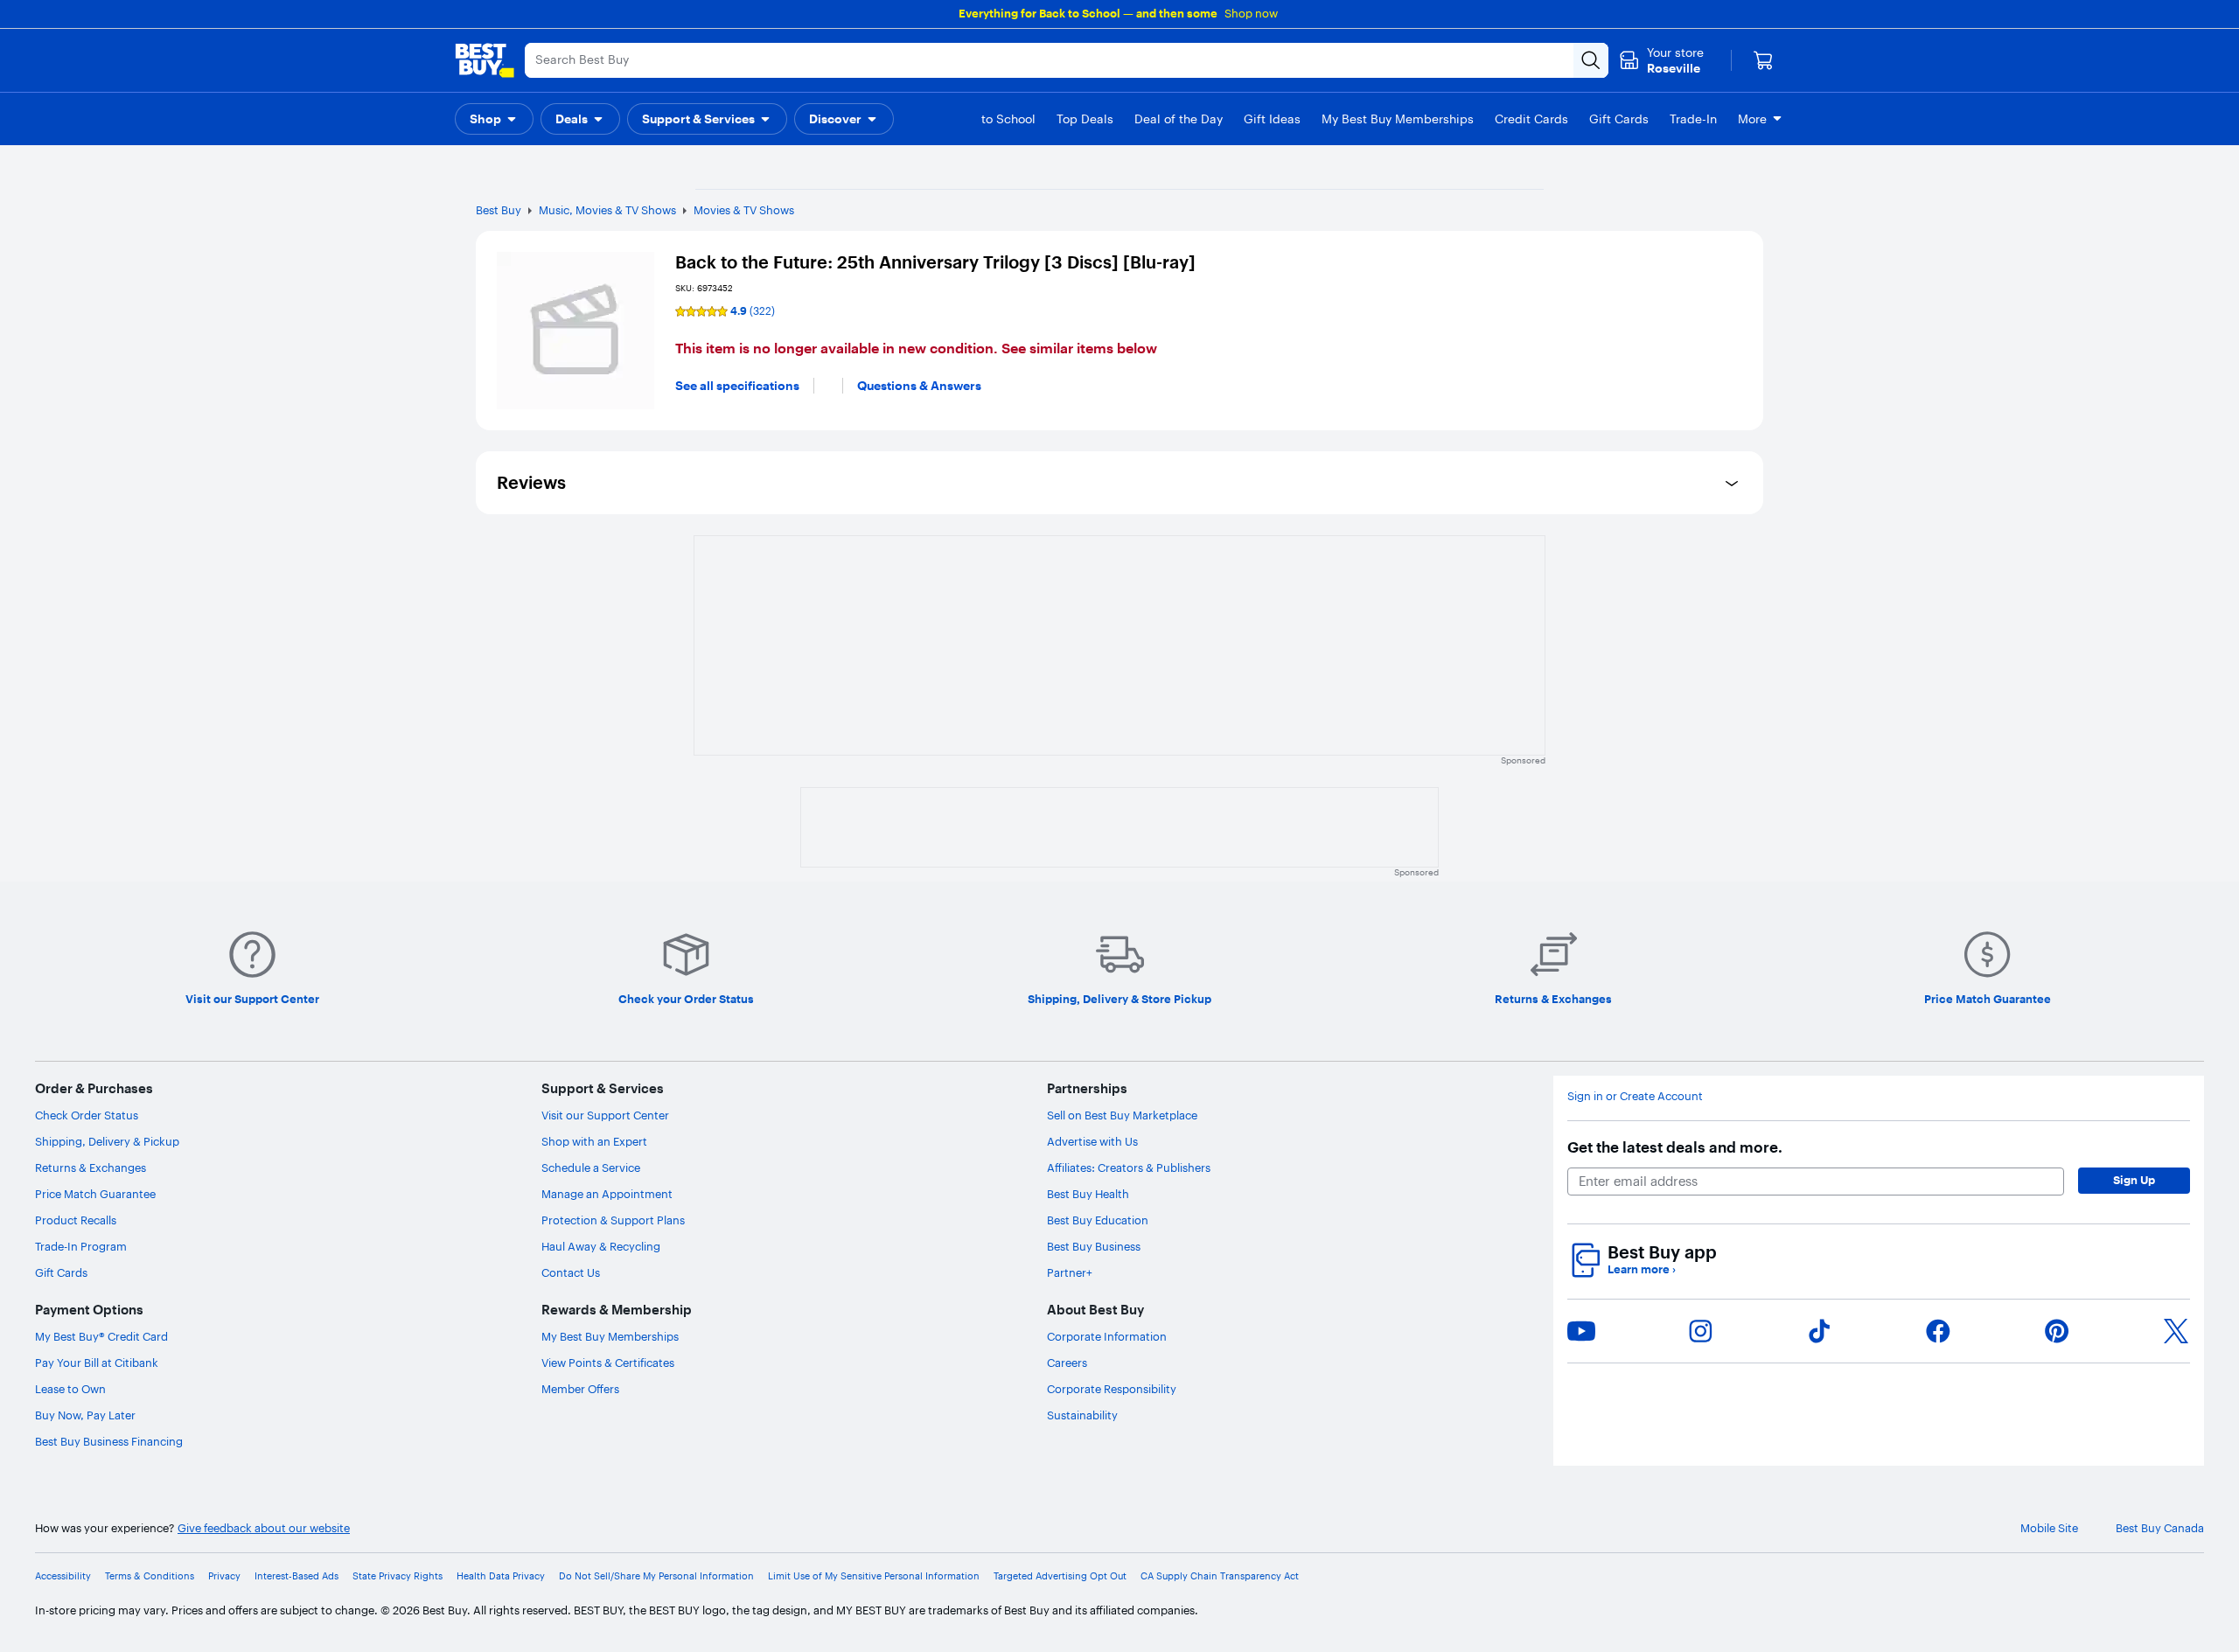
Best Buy (499, 210)
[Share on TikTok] (1819, 1331)
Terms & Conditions (150, 1576)
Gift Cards (61, 1272)
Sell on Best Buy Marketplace (1122, 1115)
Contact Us (571, 1272)
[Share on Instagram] (1700, 1331)
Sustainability (1082, 1415)
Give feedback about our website (264, 1528)
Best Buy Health (1088, 1194)
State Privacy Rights (398, 1576)
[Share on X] (2176, 1331)
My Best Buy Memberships (610, 1336)
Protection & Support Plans (613, 1220)
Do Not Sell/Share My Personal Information (656, 1576)
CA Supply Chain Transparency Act (1220, 1576)
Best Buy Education (1098, 1220)
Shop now (1251, 13)
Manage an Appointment (607, 1194)
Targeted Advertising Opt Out (1060, 1576)
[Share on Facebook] (1938, 1331)
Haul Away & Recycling (601, 1246)
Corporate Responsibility (1112, 1389)
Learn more (1642, 1269)
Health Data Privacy (501, 1576)
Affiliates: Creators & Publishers (1129, 1168)
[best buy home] (485, 60)
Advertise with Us (1092, 1141)
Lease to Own (70, 1389)
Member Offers (580, 1389)
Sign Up (2134, 1180)
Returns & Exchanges (91, 1168)
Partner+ (1070, 1272)
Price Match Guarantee (95, 1194)
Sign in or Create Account (1635, 1096)
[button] (494, 119)
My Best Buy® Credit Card (101, 1336)
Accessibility (63, 1576)
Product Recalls (76, 1220)
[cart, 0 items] (1763, 60)
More (1752, 119)
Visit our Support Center (605, 1115)
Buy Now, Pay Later (85, 1415)
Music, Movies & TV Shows (607, 210)
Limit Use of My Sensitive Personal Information (874, 1576)
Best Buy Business (1094, 1246)
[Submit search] (1591, 60)
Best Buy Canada (2160, 1528)
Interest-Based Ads (296, 1576)
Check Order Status (87, 1115)
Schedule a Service (591, 1168)
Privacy (224, 1576)
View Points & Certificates (608, 1363)
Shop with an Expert (594, 1141)
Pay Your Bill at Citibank (97, 1363)
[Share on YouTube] (1581, 1331)
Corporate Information (1107, 1336)
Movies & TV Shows (744, 210)
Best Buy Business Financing (109, 1441)
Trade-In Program (81, 1246)
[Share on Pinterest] (2057, 1331)
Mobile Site (2049, 1528)
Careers (1067, 1363)
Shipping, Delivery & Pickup (107, 1141)
